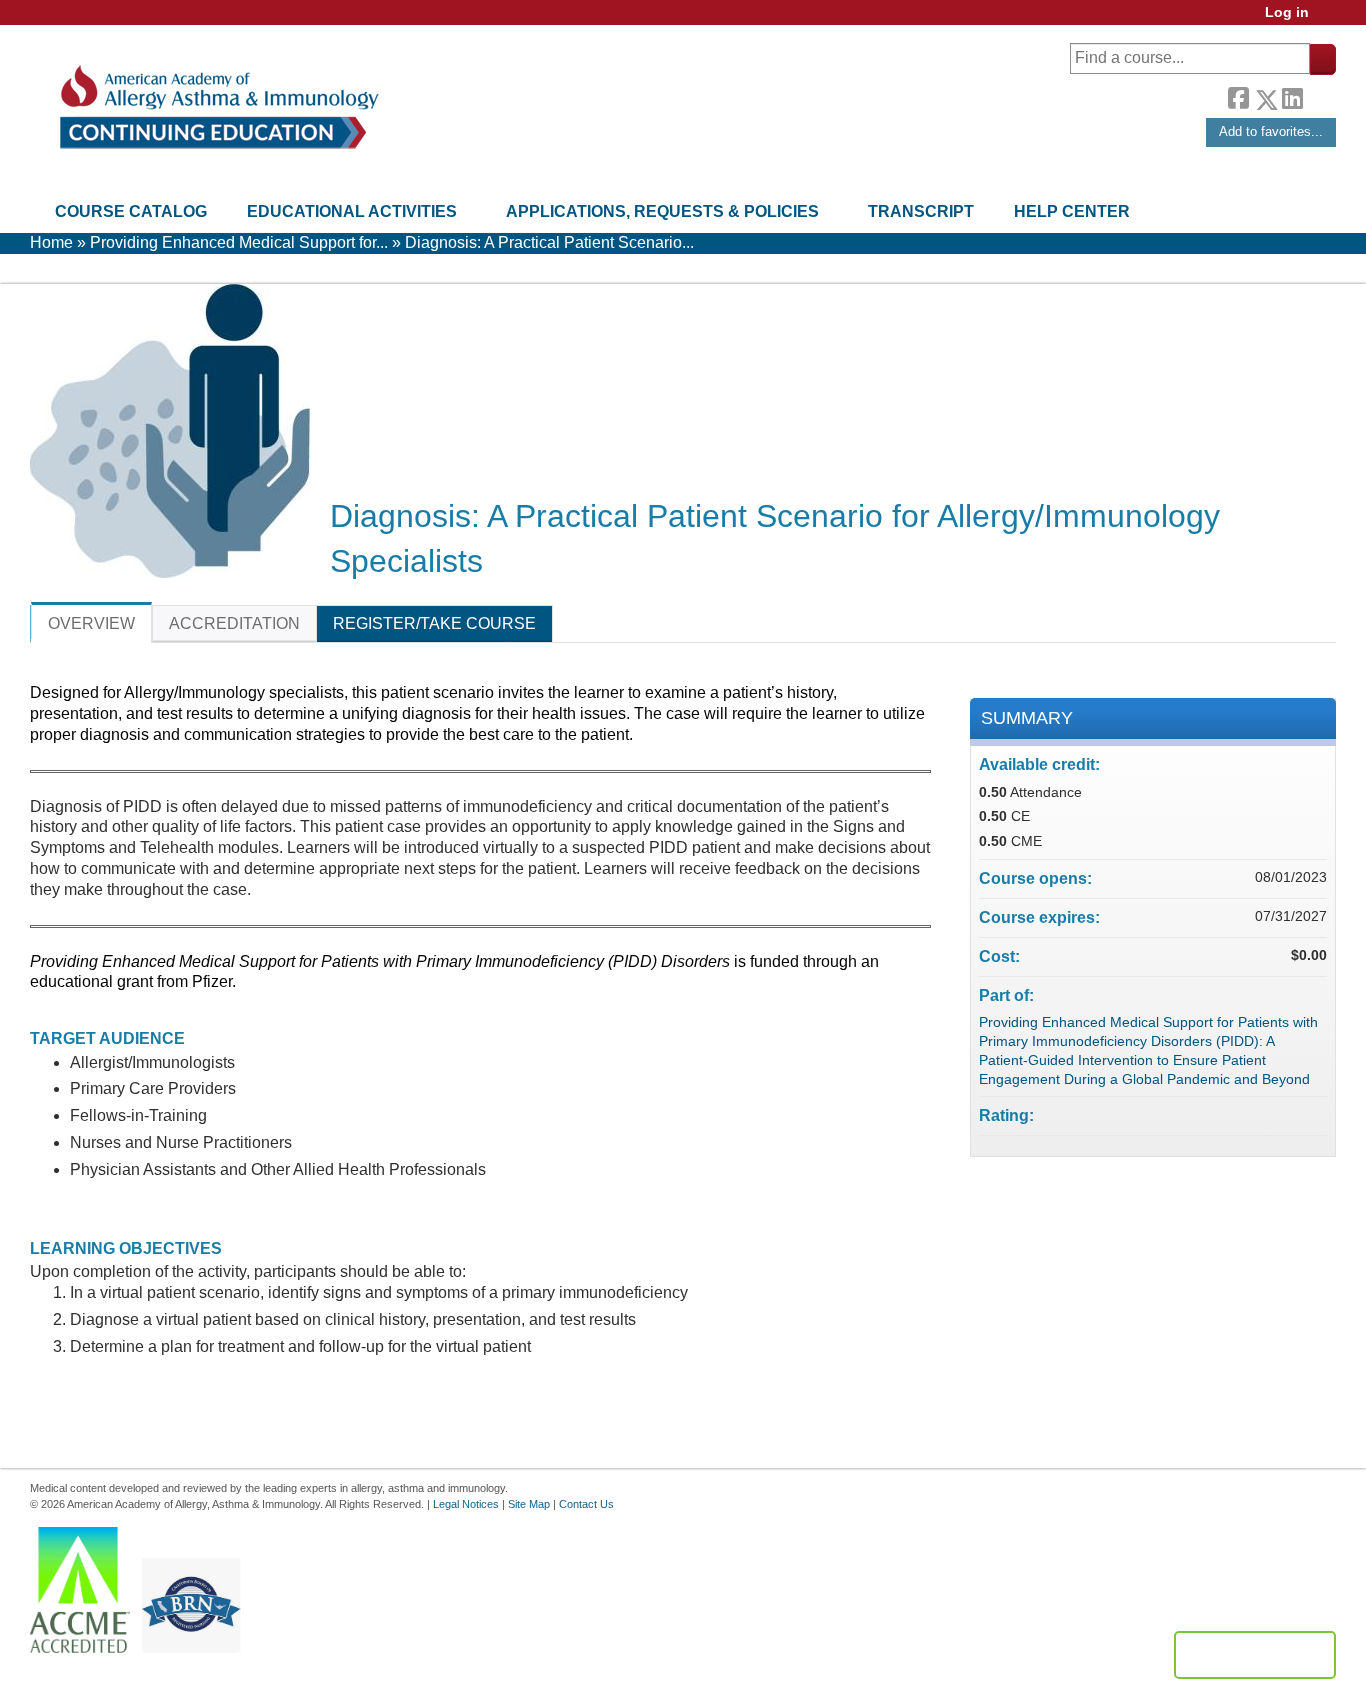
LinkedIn (1292, 96)
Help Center (1072, 211)
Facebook (1238, 96)
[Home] (217, 107)
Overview (91, 623)
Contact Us (586, 1504)
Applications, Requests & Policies (662, 211)
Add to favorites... (1271, 131)
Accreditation (234, 623)
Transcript (921, 211)
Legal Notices (466, 1504)
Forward (1319, 94)
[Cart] (1330, 19)
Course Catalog (131, 211)
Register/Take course (434, 623)
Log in (1287, 12)
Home (51, 242)
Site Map (529, 1504)
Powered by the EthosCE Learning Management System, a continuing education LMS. (1255, 1655)
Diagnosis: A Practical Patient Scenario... (549, 242)
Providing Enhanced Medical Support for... (239, 242)
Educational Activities (352, 211)
